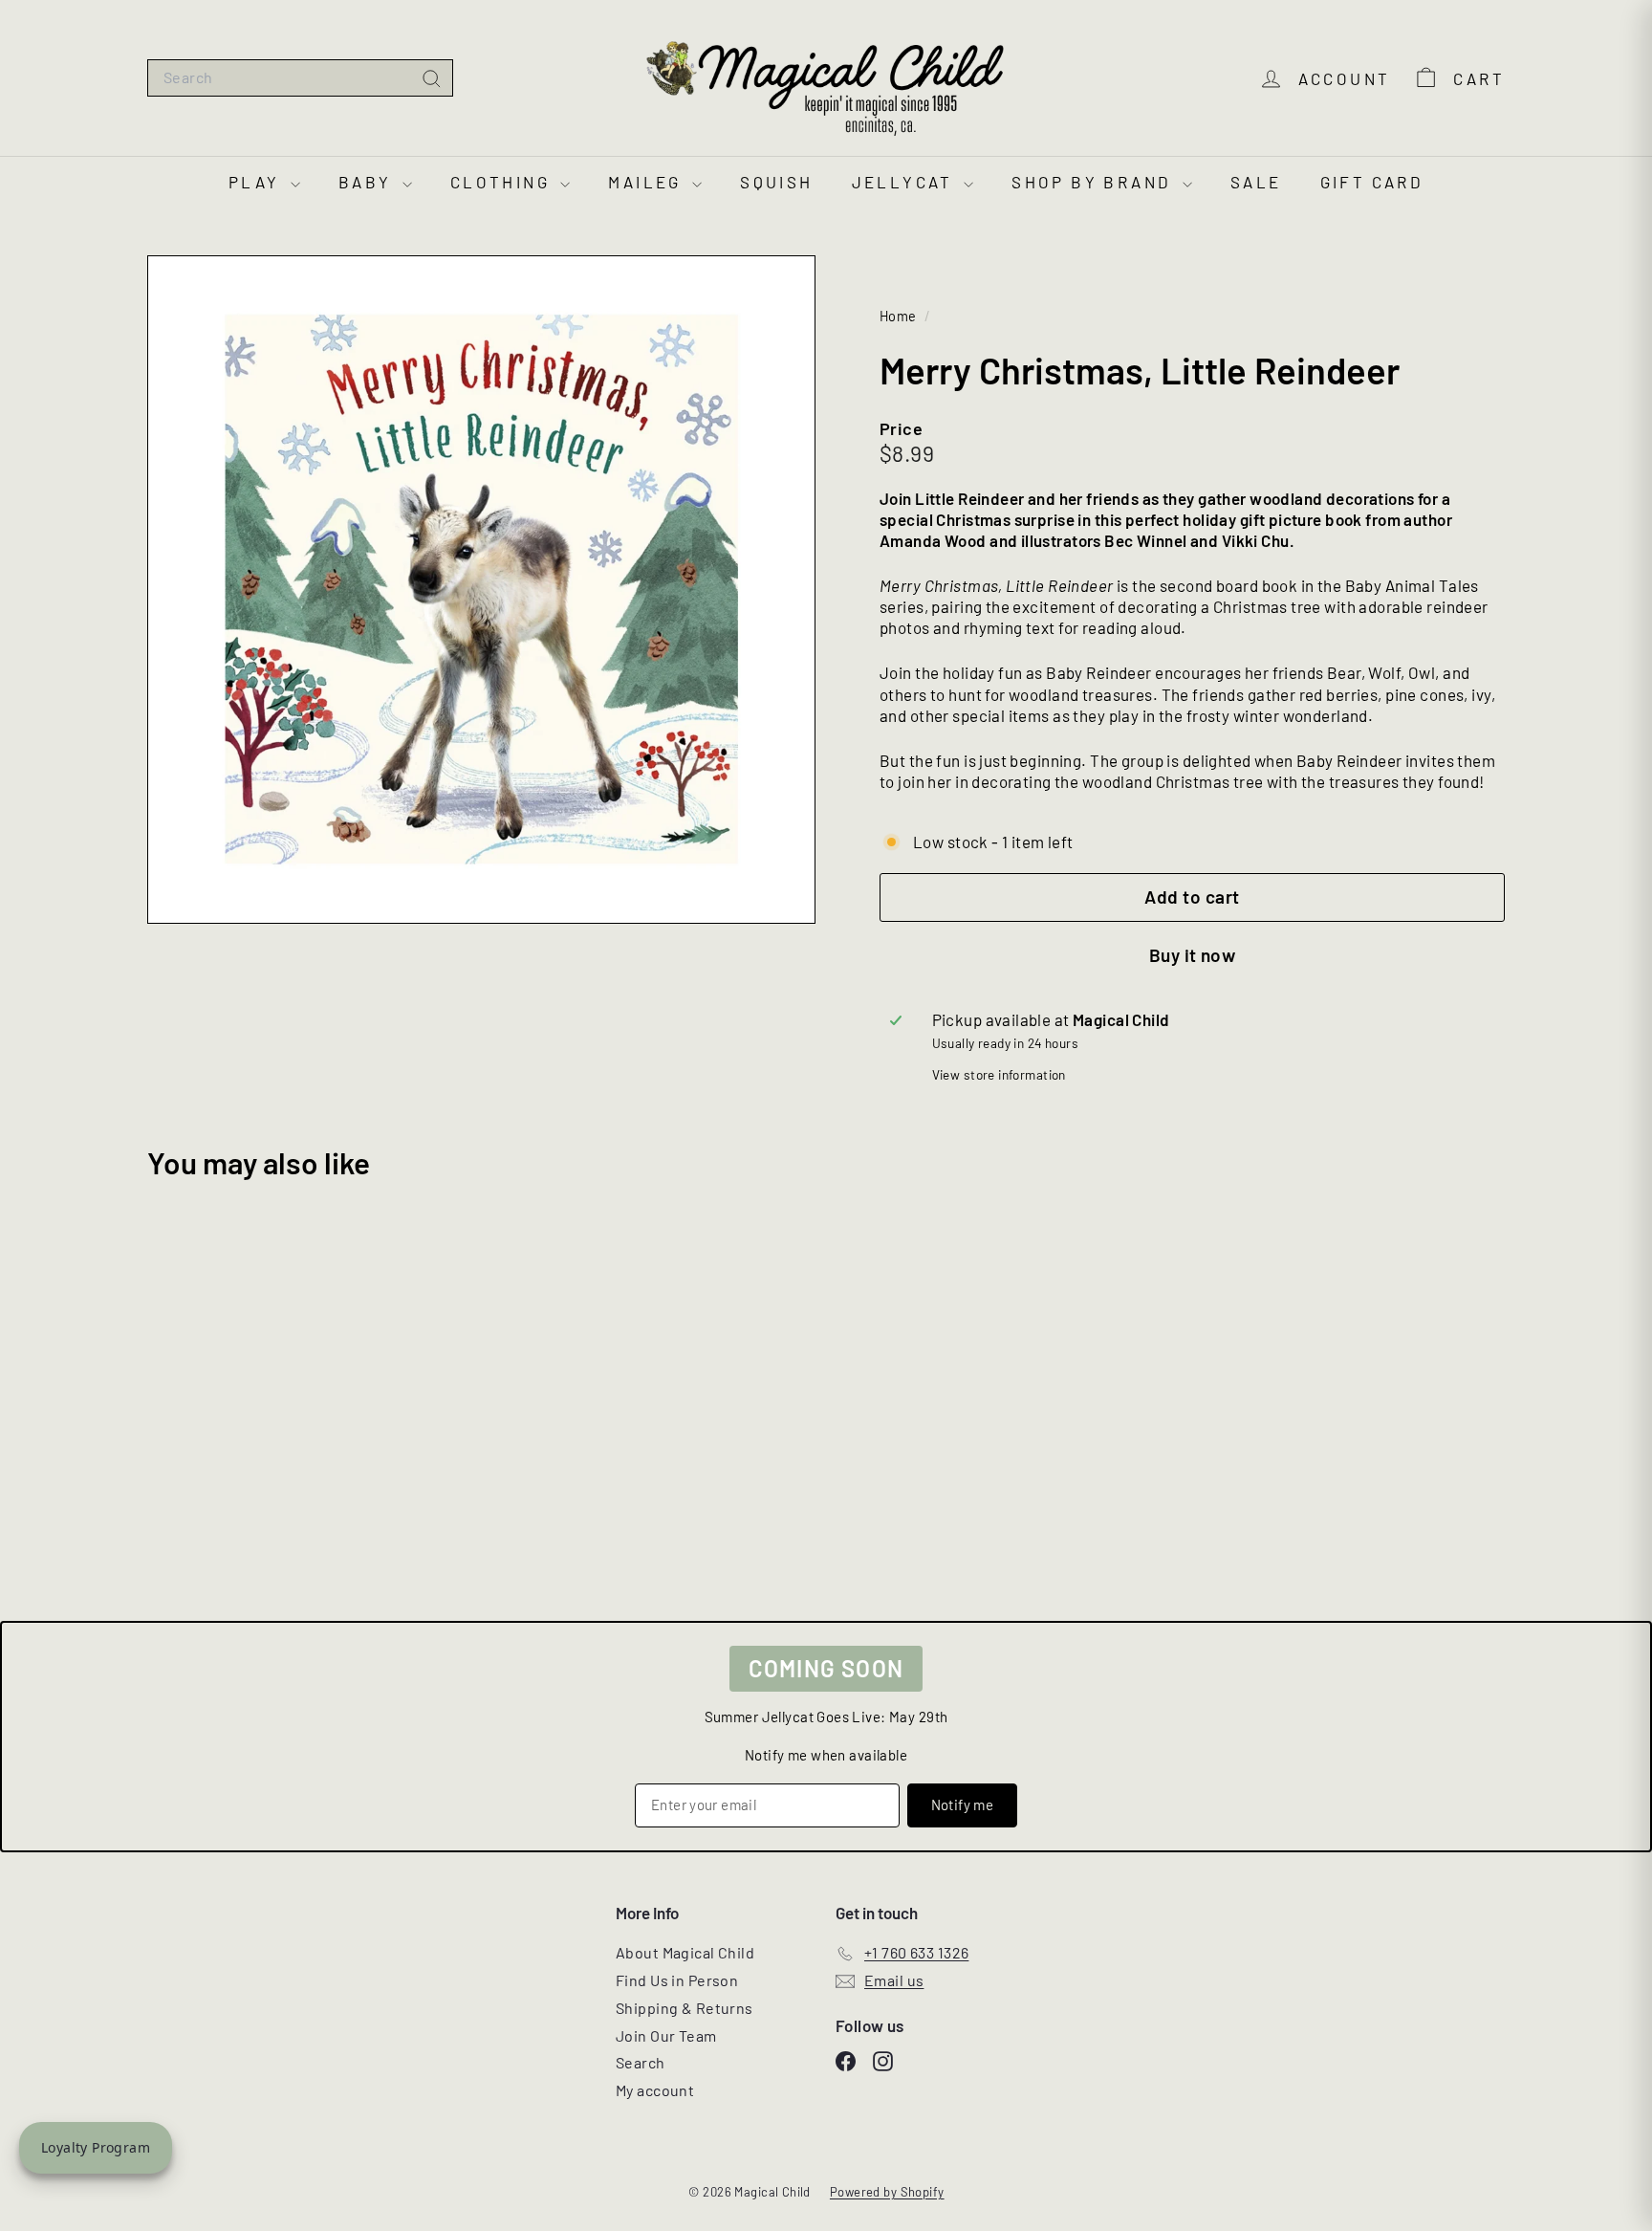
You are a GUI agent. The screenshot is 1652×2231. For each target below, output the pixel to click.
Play (257, 182)
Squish (776, 182)
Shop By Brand (1095, 182)
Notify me (962, 1804)
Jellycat (906, 182)
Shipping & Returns (685, 2008)
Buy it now (1193, 955)
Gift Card (1372, 182)
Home (900, 316)
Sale (1256, 182)
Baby (368, 182)
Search (641, 2062)
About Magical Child (685, 1952)
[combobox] (300, 78)
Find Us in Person (677, 1980)
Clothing (503, 182)
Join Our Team (666, 2035)
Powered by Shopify (887, 2192)
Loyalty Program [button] (96, 2147)
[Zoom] (481, 590)
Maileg (648, 182)
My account (655, 2090)
